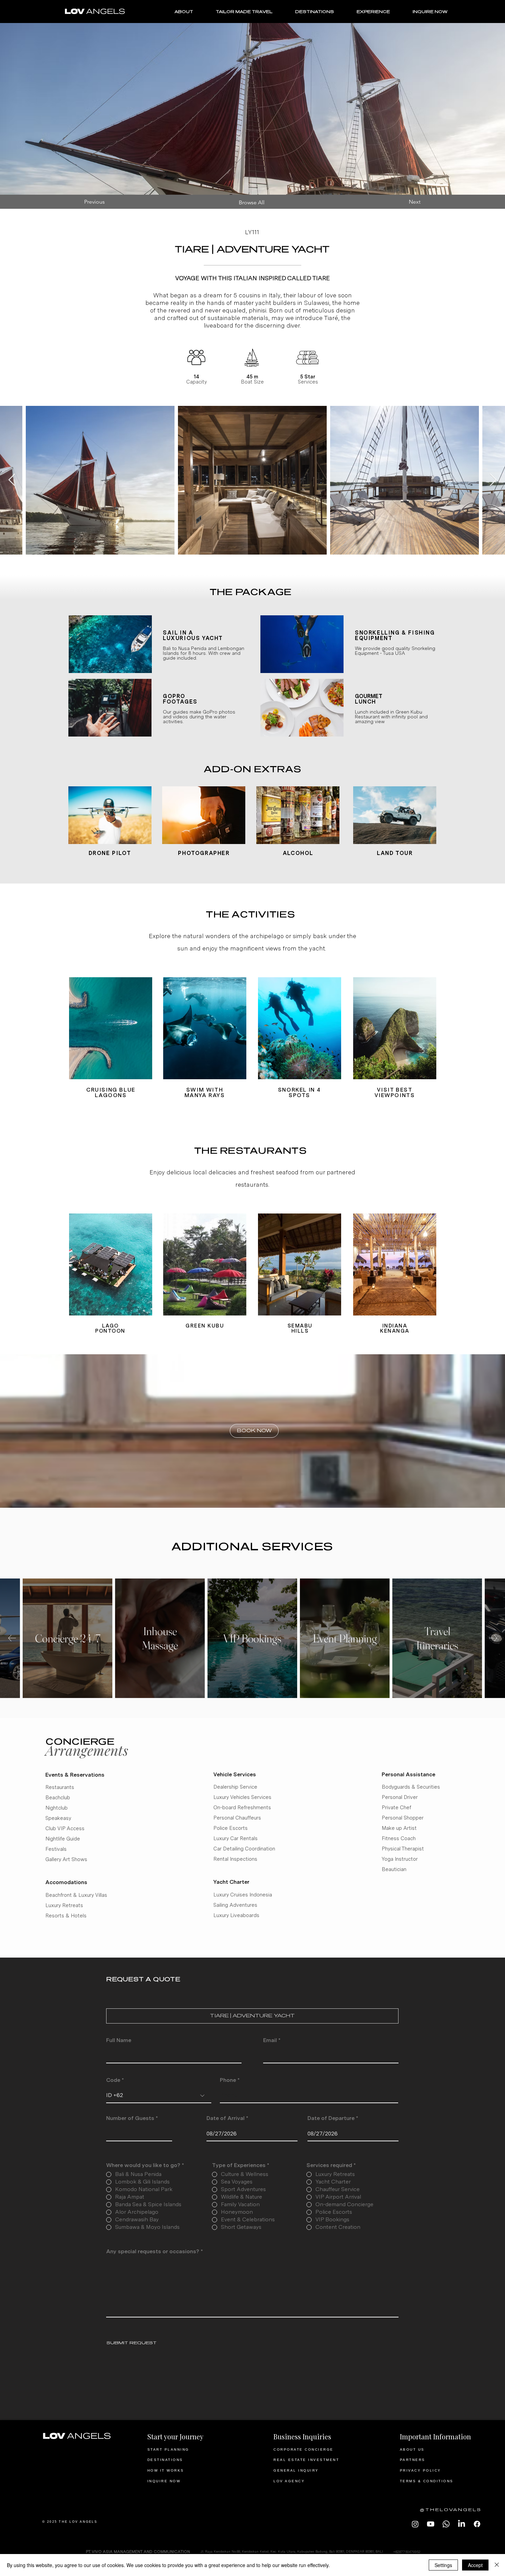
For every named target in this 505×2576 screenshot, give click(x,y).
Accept (475, 2565)
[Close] (497, 2565)
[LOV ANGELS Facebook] (477, 2524)
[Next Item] (493, 480)
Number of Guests (130, 2118)
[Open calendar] (288, 2133)
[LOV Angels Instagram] (415, 2524)
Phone (228, 2080)
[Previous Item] (12, 480)
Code (113, 2080)
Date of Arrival (229, 2118)
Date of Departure (334, 2118)
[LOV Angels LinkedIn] (462, 2524)
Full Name (119, 2040)
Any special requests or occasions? (153, 2252)
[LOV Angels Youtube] (431, 2524)
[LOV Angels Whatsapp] (446, 2524)
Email (270, 2040)
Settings (443, 2565)
